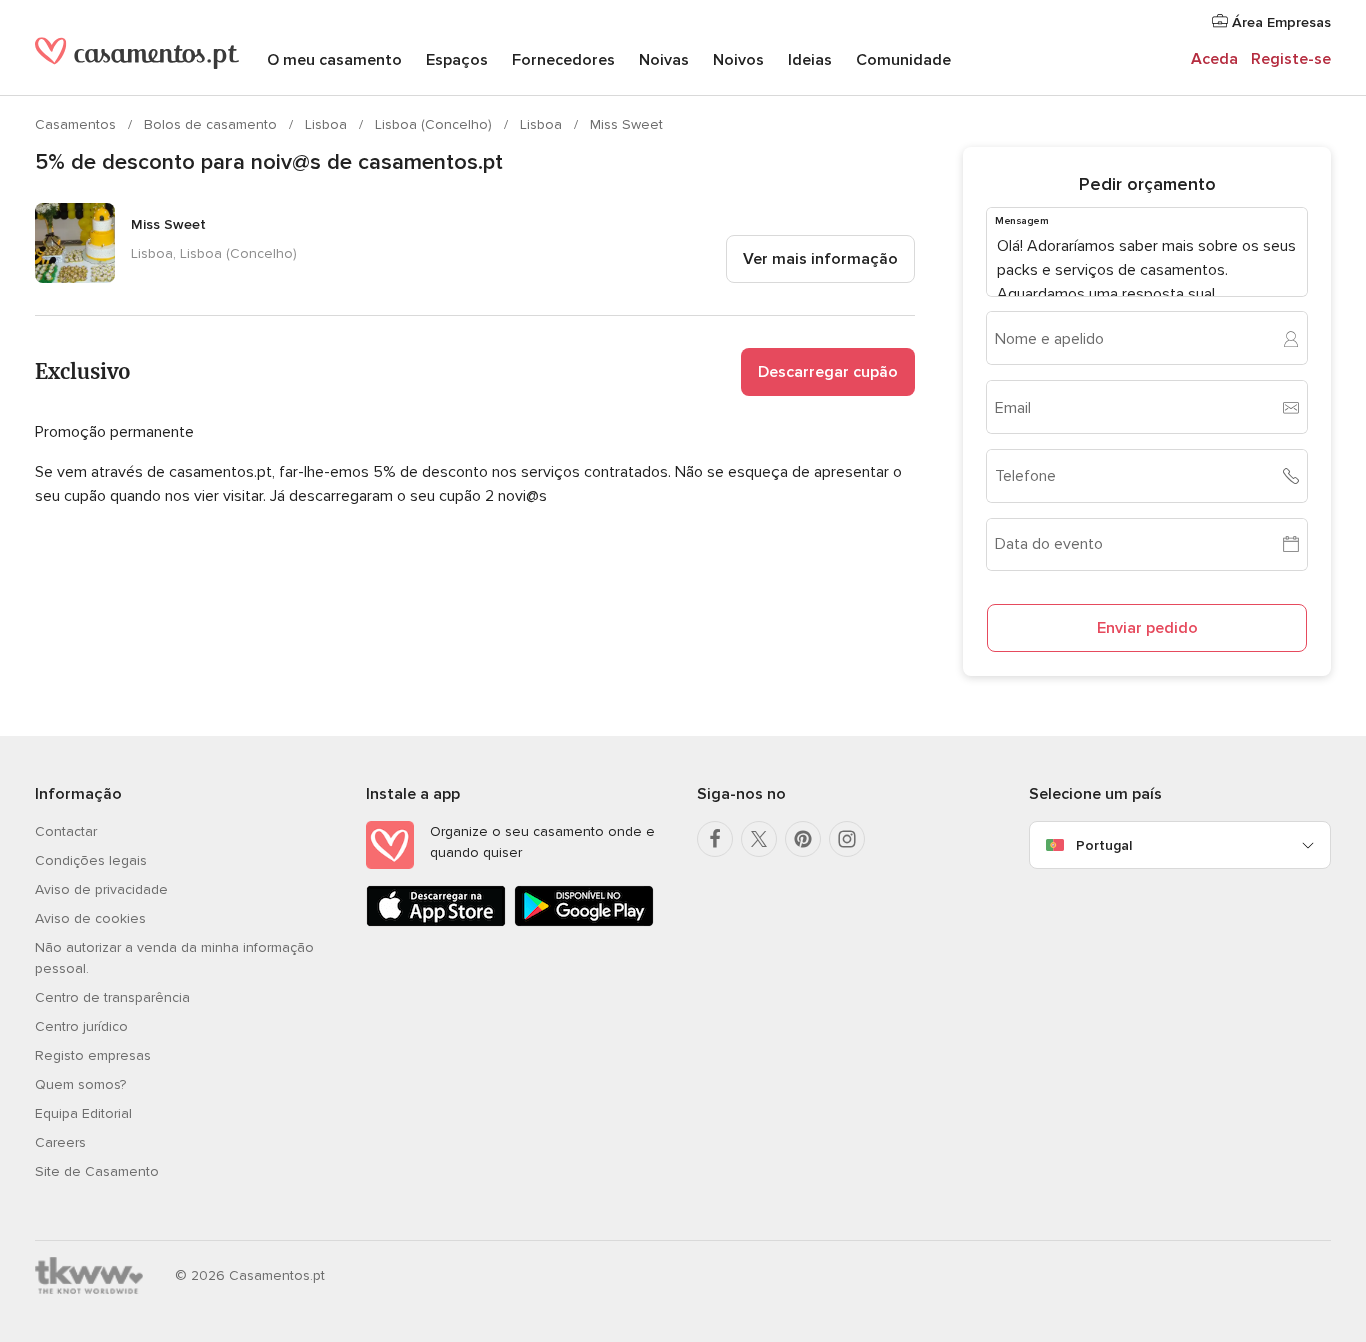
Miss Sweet (626, 124)
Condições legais (91, 860)
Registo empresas (93, 1055)
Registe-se (1291, 59)
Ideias (810, 60)
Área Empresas (1279, 22)
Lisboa (328, 124)
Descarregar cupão (828, 372)
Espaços (457, 60)
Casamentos (77, 124)
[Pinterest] (803, 839)
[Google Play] (584, 922)
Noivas (664, 60)
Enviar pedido (1147, 628)
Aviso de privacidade (101, 889)
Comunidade (903, 60)
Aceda (1214, 59)
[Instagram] (847, 839)
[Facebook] (715, 839)
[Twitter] (759, 839)
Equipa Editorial (83, 1113)
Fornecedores (563, 60)
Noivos (738, 60)
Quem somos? (80, 1084)
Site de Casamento (97, 1171)
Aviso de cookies (90, 918)
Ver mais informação (820, 259)
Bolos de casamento (212, 124)
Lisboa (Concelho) (435, 124)
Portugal (1104, 845)
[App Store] (436, 922)
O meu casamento (334, 60)
